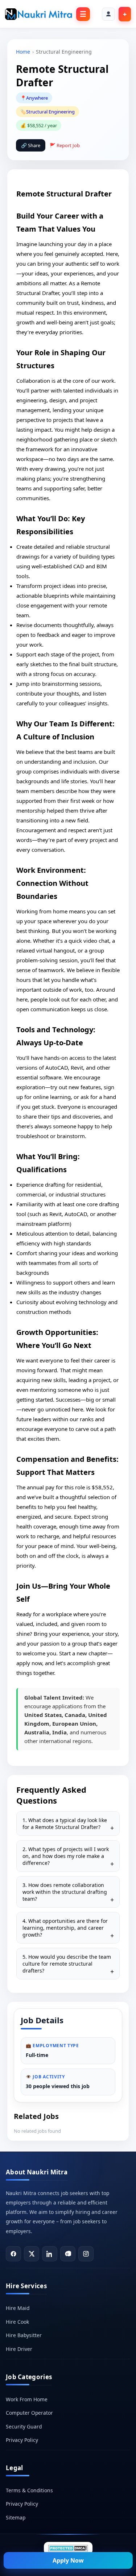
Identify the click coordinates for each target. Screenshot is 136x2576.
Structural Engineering (50, 112)
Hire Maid (18, 2308)
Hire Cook (17, 2322)
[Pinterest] (68, 2254)
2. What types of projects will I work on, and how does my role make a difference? (66, 1856)
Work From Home (27, 2399)
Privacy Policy (22, 2440)
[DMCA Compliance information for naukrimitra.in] (68, 2548)
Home (23, 52)
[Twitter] (32, 2254)
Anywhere (37, 98)
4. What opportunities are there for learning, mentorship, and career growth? (65, 1928)
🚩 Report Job (65, 145)
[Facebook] (13, 2254)
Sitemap (16, 2517)
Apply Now (68, 2560)
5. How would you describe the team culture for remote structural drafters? (67, 1964)
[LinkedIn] (50, 2254)
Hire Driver (19, 2349)
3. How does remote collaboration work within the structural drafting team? (65, 1892)
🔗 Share (31, 145)
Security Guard (24, 2426)
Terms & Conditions (29, 2490)
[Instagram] (86, 2254)
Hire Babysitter (24, 2335)
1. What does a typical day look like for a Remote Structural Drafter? (65, 1824)
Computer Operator (29, 2413)
